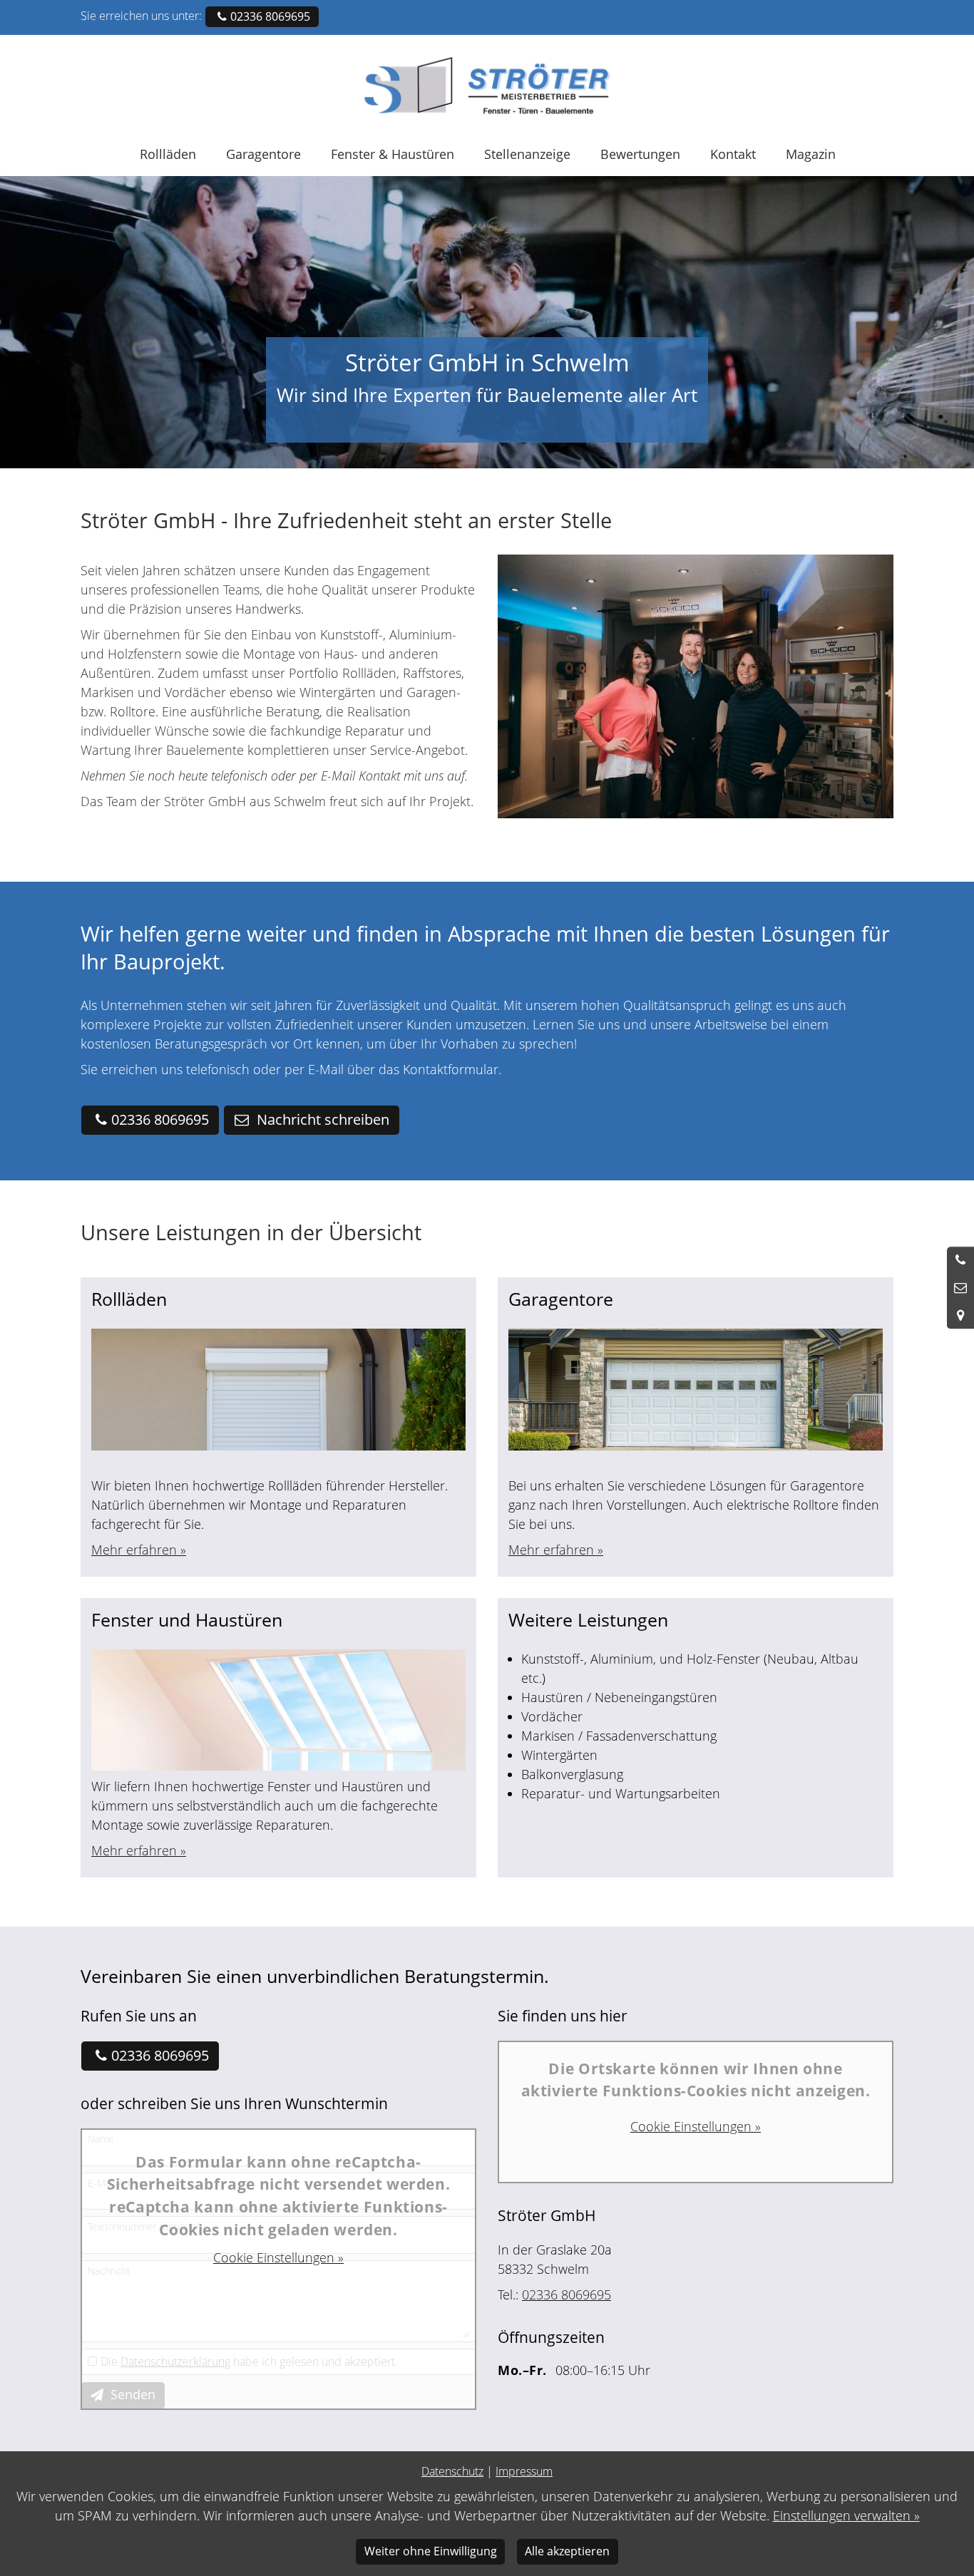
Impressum (524, 2471)
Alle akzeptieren (567, 2551)
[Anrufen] (960, 1260)
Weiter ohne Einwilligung (431, 2551)
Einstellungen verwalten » (846, 2515)
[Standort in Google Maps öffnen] (960, 1315)
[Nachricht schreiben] (960, 1288)
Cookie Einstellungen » (278, 2257)
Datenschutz (452, 2471)
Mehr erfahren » (139, 1550)
